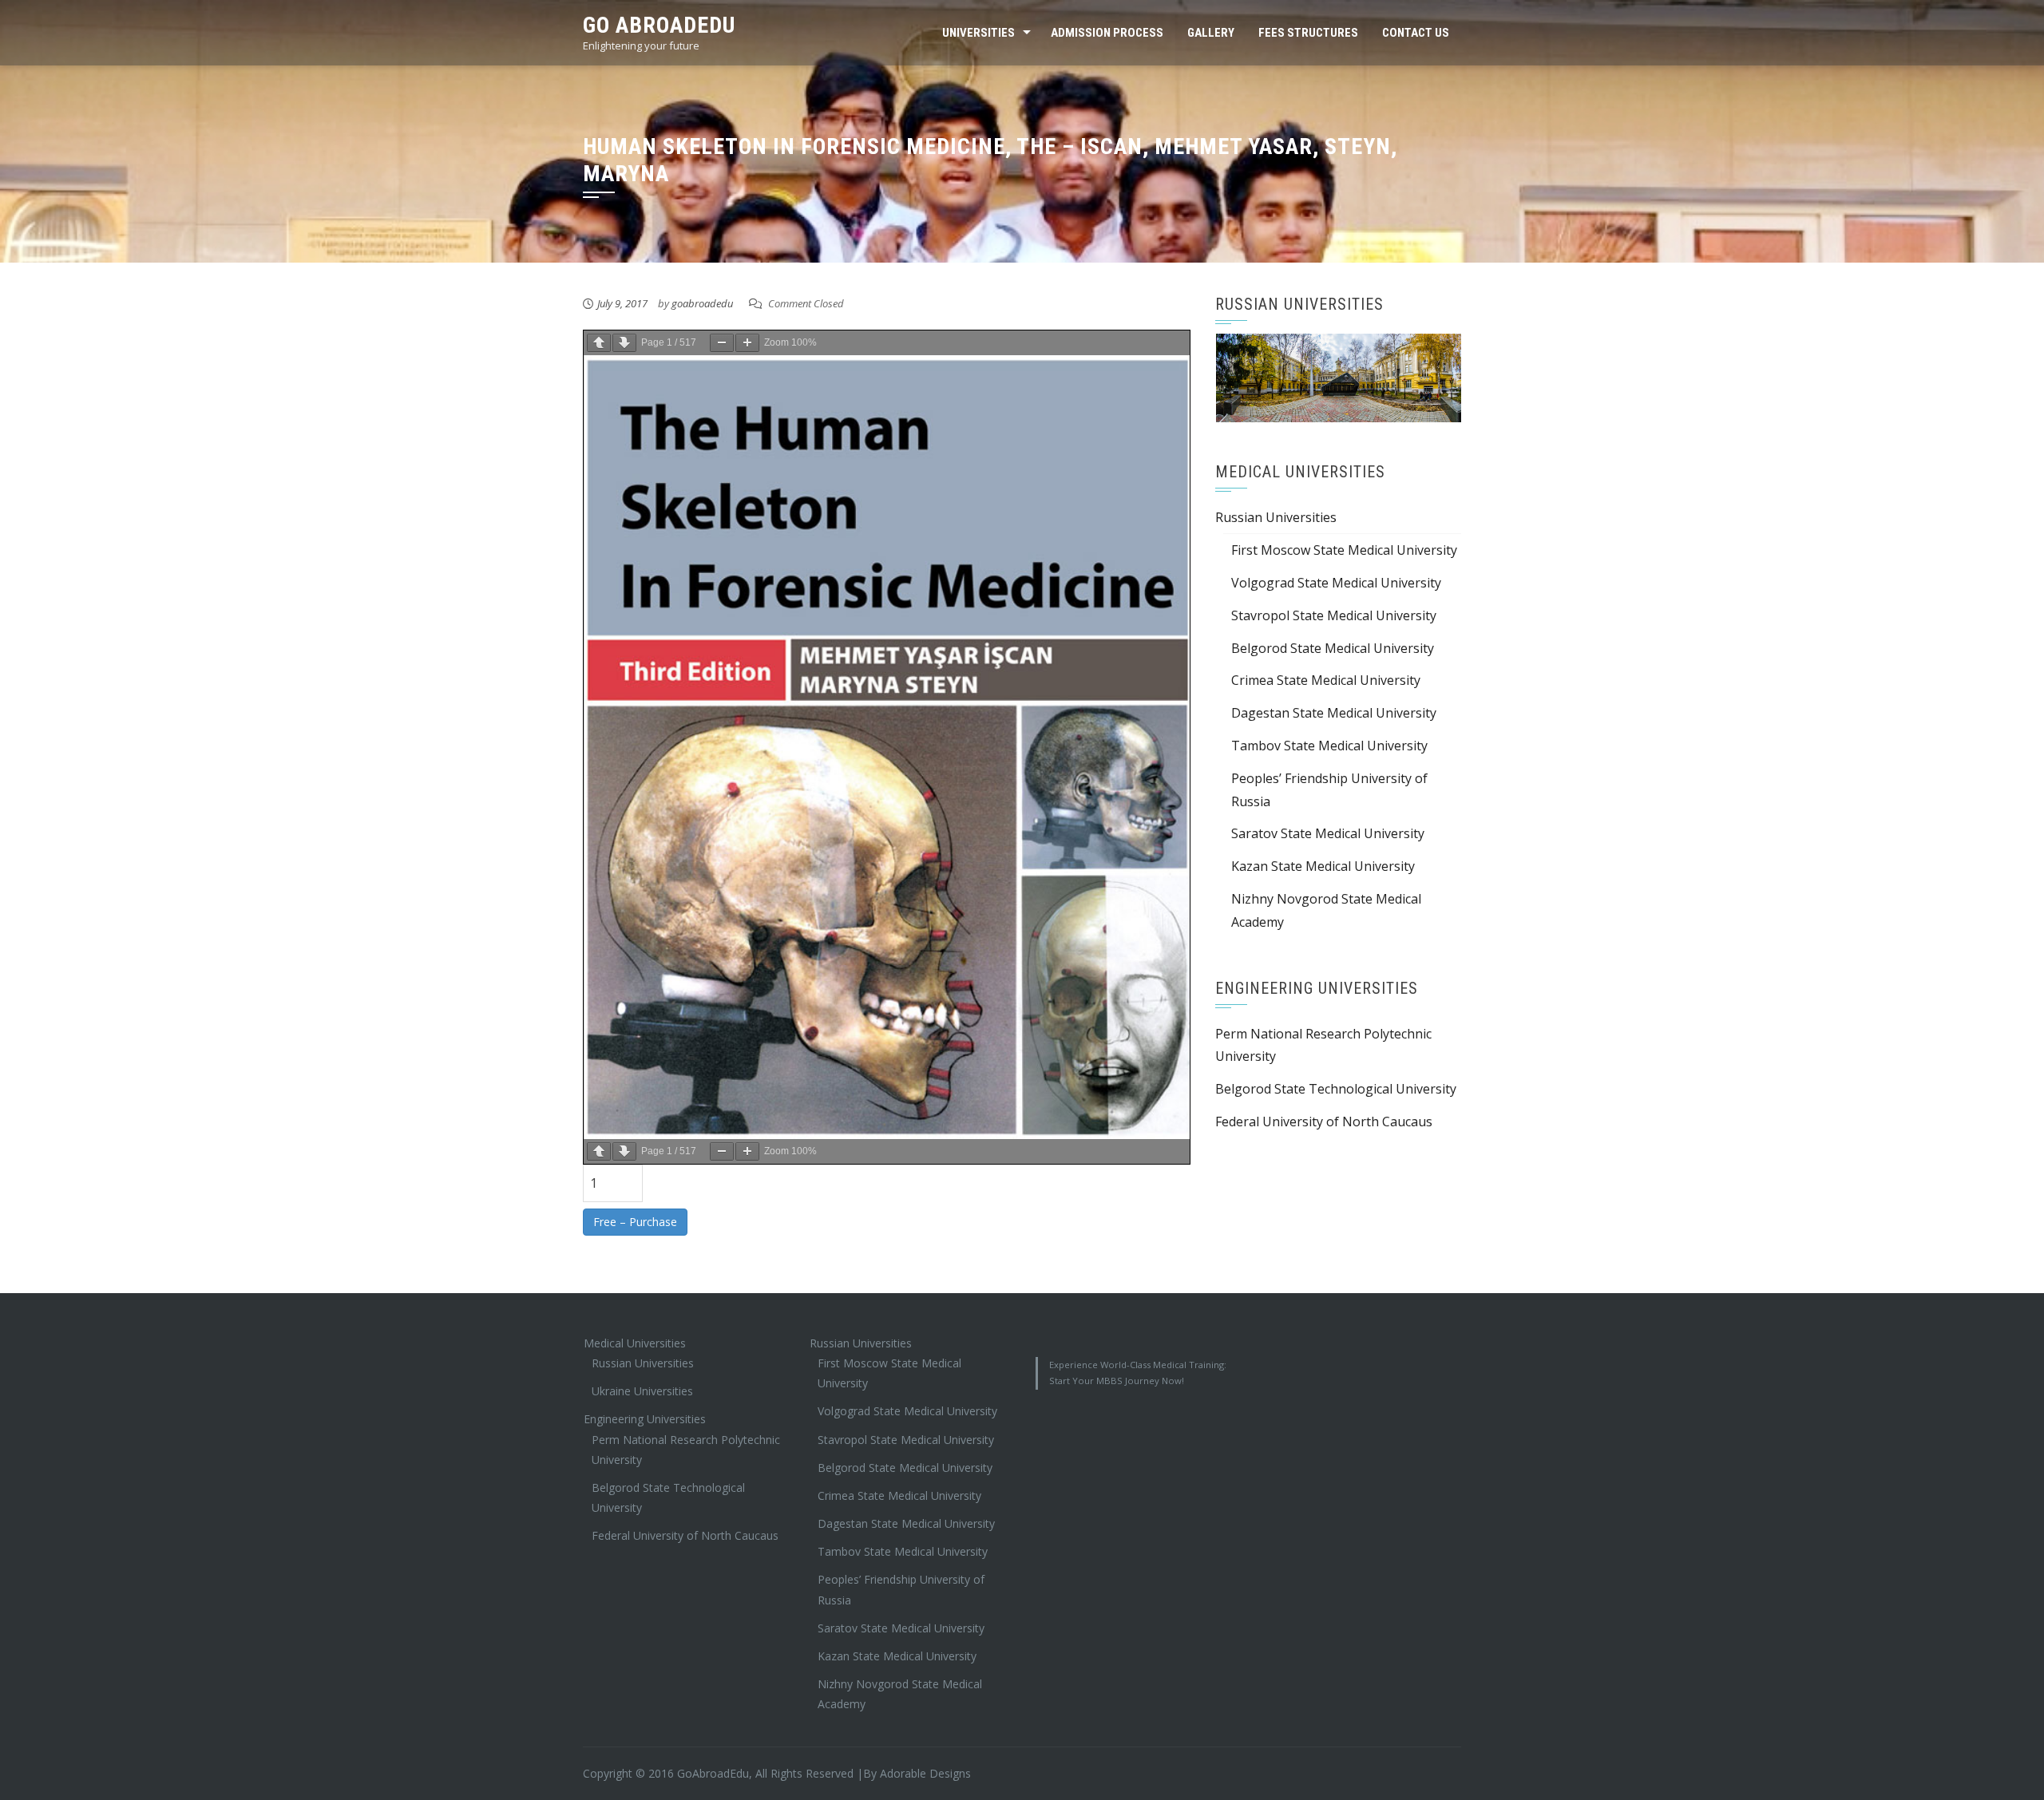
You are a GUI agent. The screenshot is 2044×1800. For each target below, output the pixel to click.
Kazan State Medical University (1323, 866)
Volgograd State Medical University (1336, 583)
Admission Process (1107, 33)
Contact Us (1416, 33)
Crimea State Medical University (1326, 680)
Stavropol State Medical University (1334, 615)
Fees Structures (1308, 33)
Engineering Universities (645, 1419)
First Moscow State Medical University (1344, 550)
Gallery (1211, 33)
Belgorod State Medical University (1333, 648)
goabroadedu (702, 303)
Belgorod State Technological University (1336, 1089)
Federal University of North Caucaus (1324, 1122)
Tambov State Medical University (1329, 746)
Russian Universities (1276, 517)
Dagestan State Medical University (1334, 713)
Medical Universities (635, 1343)
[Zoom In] (747, 343)
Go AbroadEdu (659, 25)
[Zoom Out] (722, 343)
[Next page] (624, 343)
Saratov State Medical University (1328, 833)
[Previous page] (599, 343)
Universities (978, 33)
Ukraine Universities (642, 1391)
